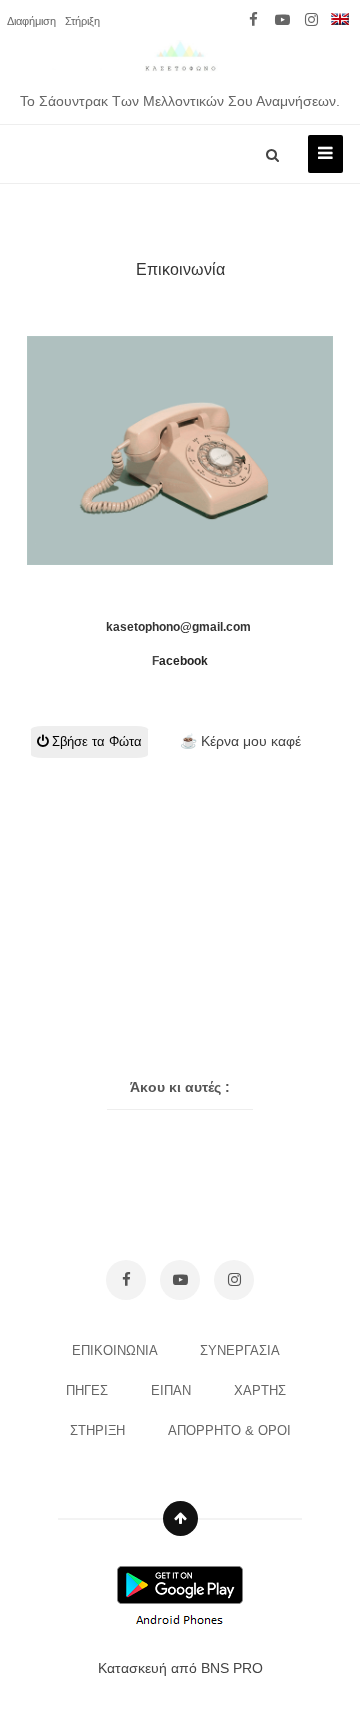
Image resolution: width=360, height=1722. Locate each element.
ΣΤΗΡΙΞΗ (99, 1430)
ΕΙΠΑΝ (173, 1390)
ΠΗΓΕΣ (89, 1390)
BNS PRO (232, 1668)
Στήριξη (82, 21)
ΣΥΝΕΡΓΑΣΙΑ (241, 1350)
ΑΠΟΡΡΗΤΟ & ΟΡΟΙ (229, 1430)
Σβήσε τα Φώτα (95, 741)
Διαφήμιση (31, 21)
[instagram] (311, 20)
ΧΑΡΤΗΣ (262, 1390)
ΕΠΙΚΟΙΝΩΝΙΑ (116, 1350)
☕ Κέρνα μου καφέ (240, 741)
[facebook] (253, 20)
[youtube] (282, 20)
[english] (340, 20)
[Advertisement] (183, 858)
